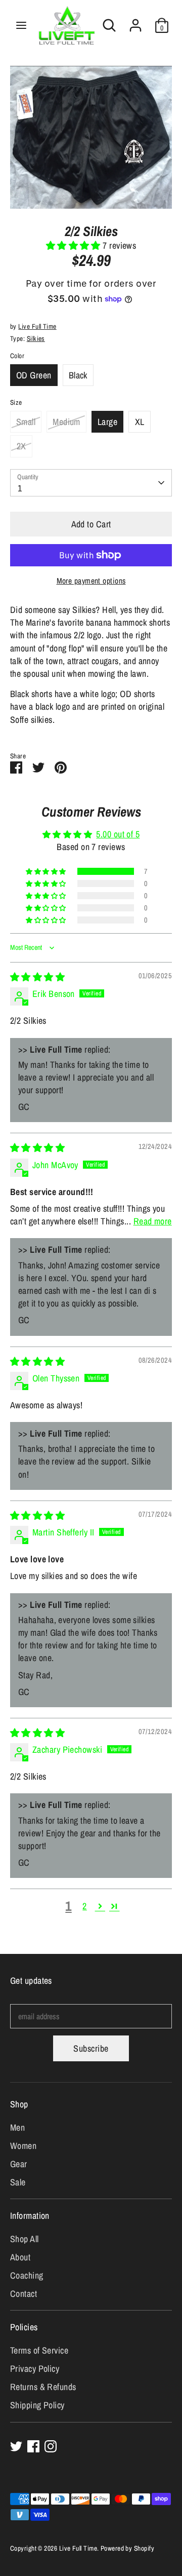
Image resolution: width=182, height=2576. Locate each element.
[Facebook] (33, 2446)
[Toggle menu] (21, 26)
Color (17, 356)
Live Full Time (37, 326)
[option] (91, 137)
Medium (66, 422)
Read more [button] (153, 1221)
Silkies (36, 338)
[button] (75, 245)
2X (21, 446)
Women (23, 2146)
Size (16, 402)
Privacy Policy (35, 2369)
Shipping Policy (37, 2405)
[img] (37, 977)
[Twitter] (16, 2446)
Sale (18, 2182)
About (20, 2257)
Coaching (27, 2275)
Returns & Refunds (43, 2387)
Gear (19, 2164)
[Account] (135, 22)
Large (107, 422)
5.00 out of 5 (118, 834)
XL (140, 422)
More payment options (91, 581)
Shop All (25, 2239)
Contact (24, 2294)
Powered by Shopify (127, 2548)
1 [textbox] (20, 488)
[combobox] (91, 483)
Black (78, 375)
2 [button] (84, 1906)
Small (26, 422)
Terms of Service (39, 2350)
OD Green (34, 375)
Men (17, 2127)
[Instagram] (51, 2446)
